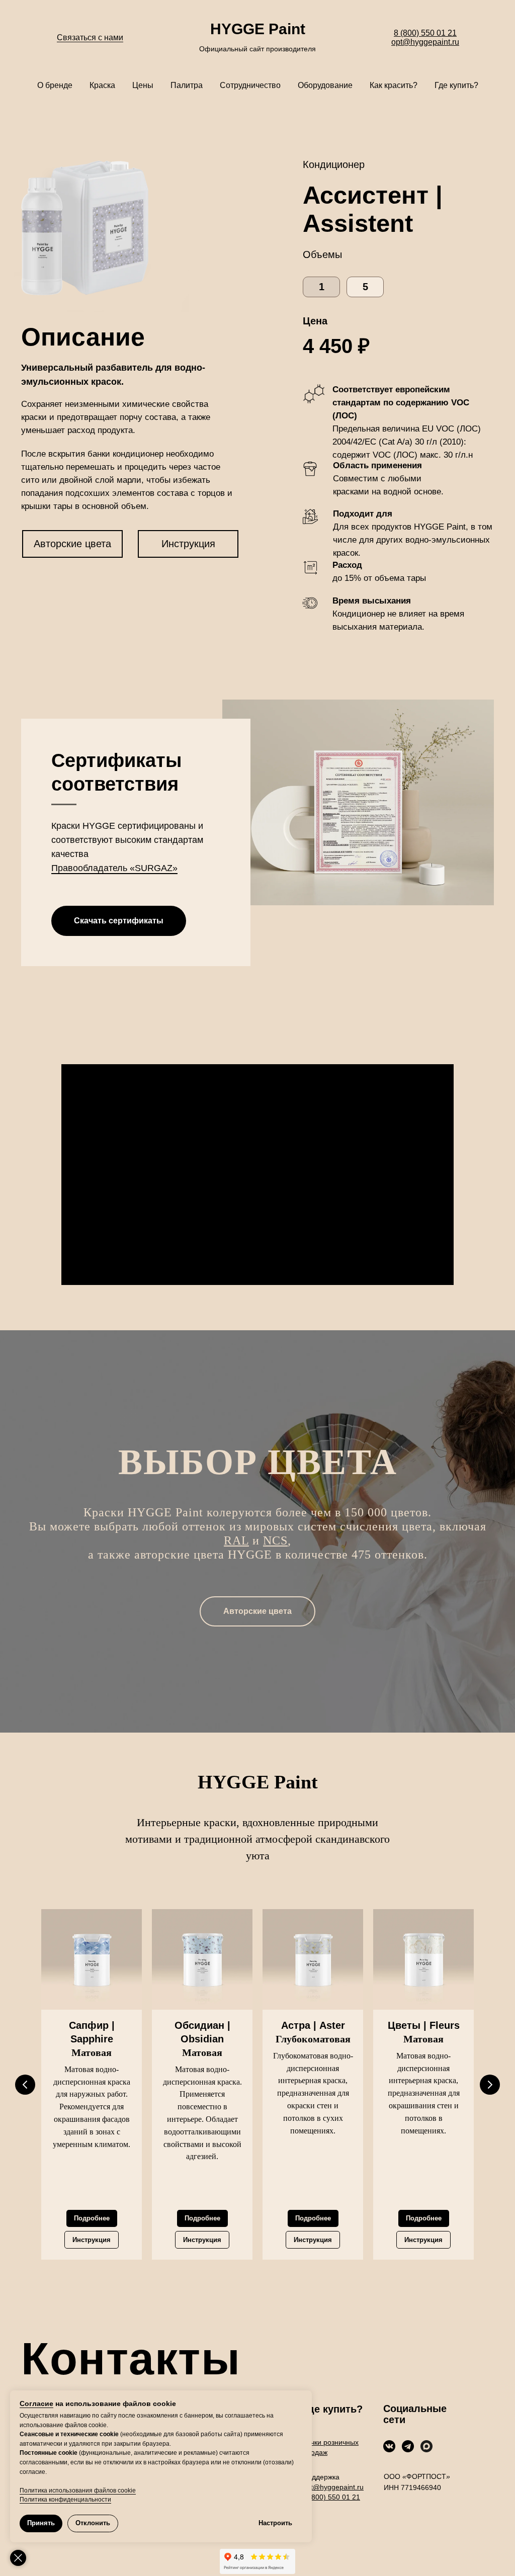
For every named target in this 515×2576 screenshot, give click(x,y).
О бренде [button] (55, 85)
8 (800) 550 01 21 (425, 33)
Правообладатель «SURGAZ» (114, 868)
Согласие (36, 2403)
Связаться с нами (90, 37)
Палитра (187, 85)
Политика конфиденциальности (65, 2500)
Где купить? (456, 85)
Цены (143, 85)
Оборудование (325, 85)
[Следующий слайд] (490, 2085)
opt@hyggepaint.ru (425, 42)
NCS (275, 1540)
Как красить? (394, 85)
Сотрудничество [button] (250, 85)
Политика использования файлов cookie (78, 2491)
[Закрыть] (18, 2558)
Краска (102, 85)
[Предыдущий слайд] (25, 2085)
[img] (389, 2446)
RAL (236, 1540)
